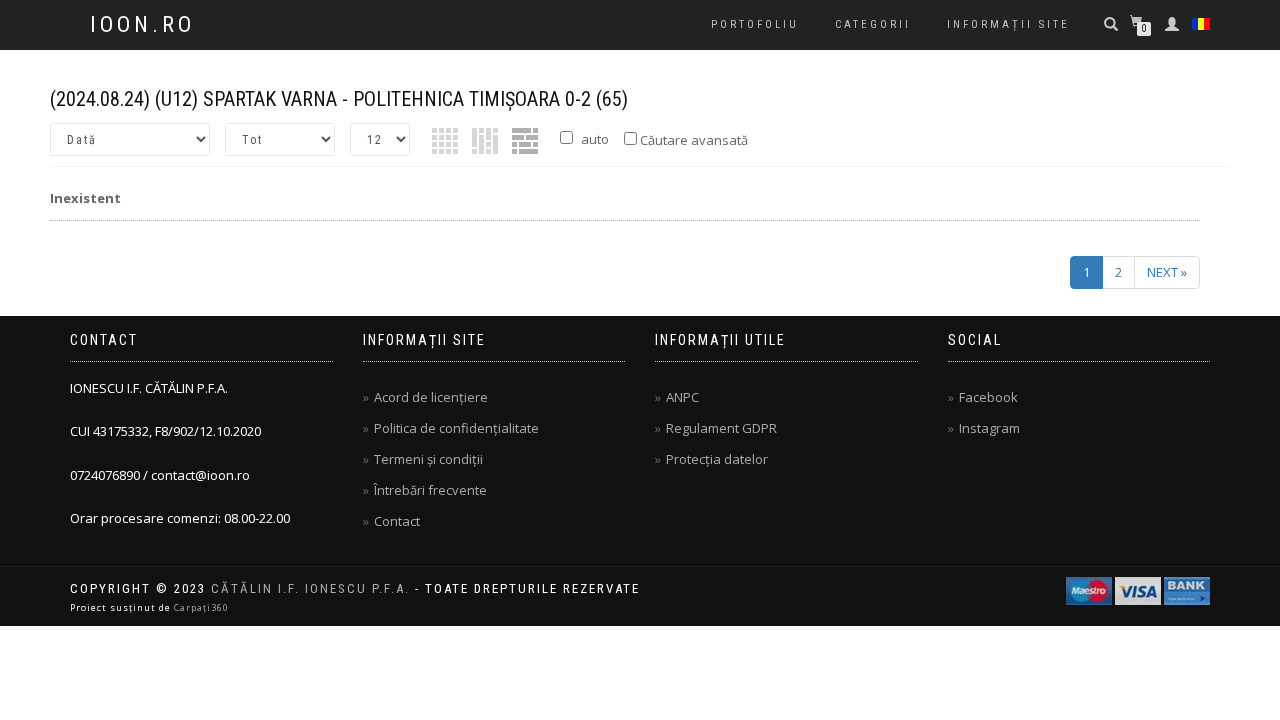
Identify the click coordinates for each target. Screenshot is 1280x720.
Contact (397, 521)
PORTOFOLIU (755, 24)
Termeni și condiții (428, 459)
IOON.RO (142, 25)
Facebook (988, 397)
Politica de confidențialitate (456, 428)
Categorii (873, 24)
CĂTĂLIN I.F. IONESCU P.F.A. (310, 588)
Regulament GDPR (721, 428)
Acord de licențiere (431, 397)
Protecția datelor (717, 459)
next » (1167, 272)
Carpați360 (201, 607)
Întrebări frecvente (430, 490)
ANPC (682, 397)
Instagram (989, 428)
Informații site (1008, 24)
